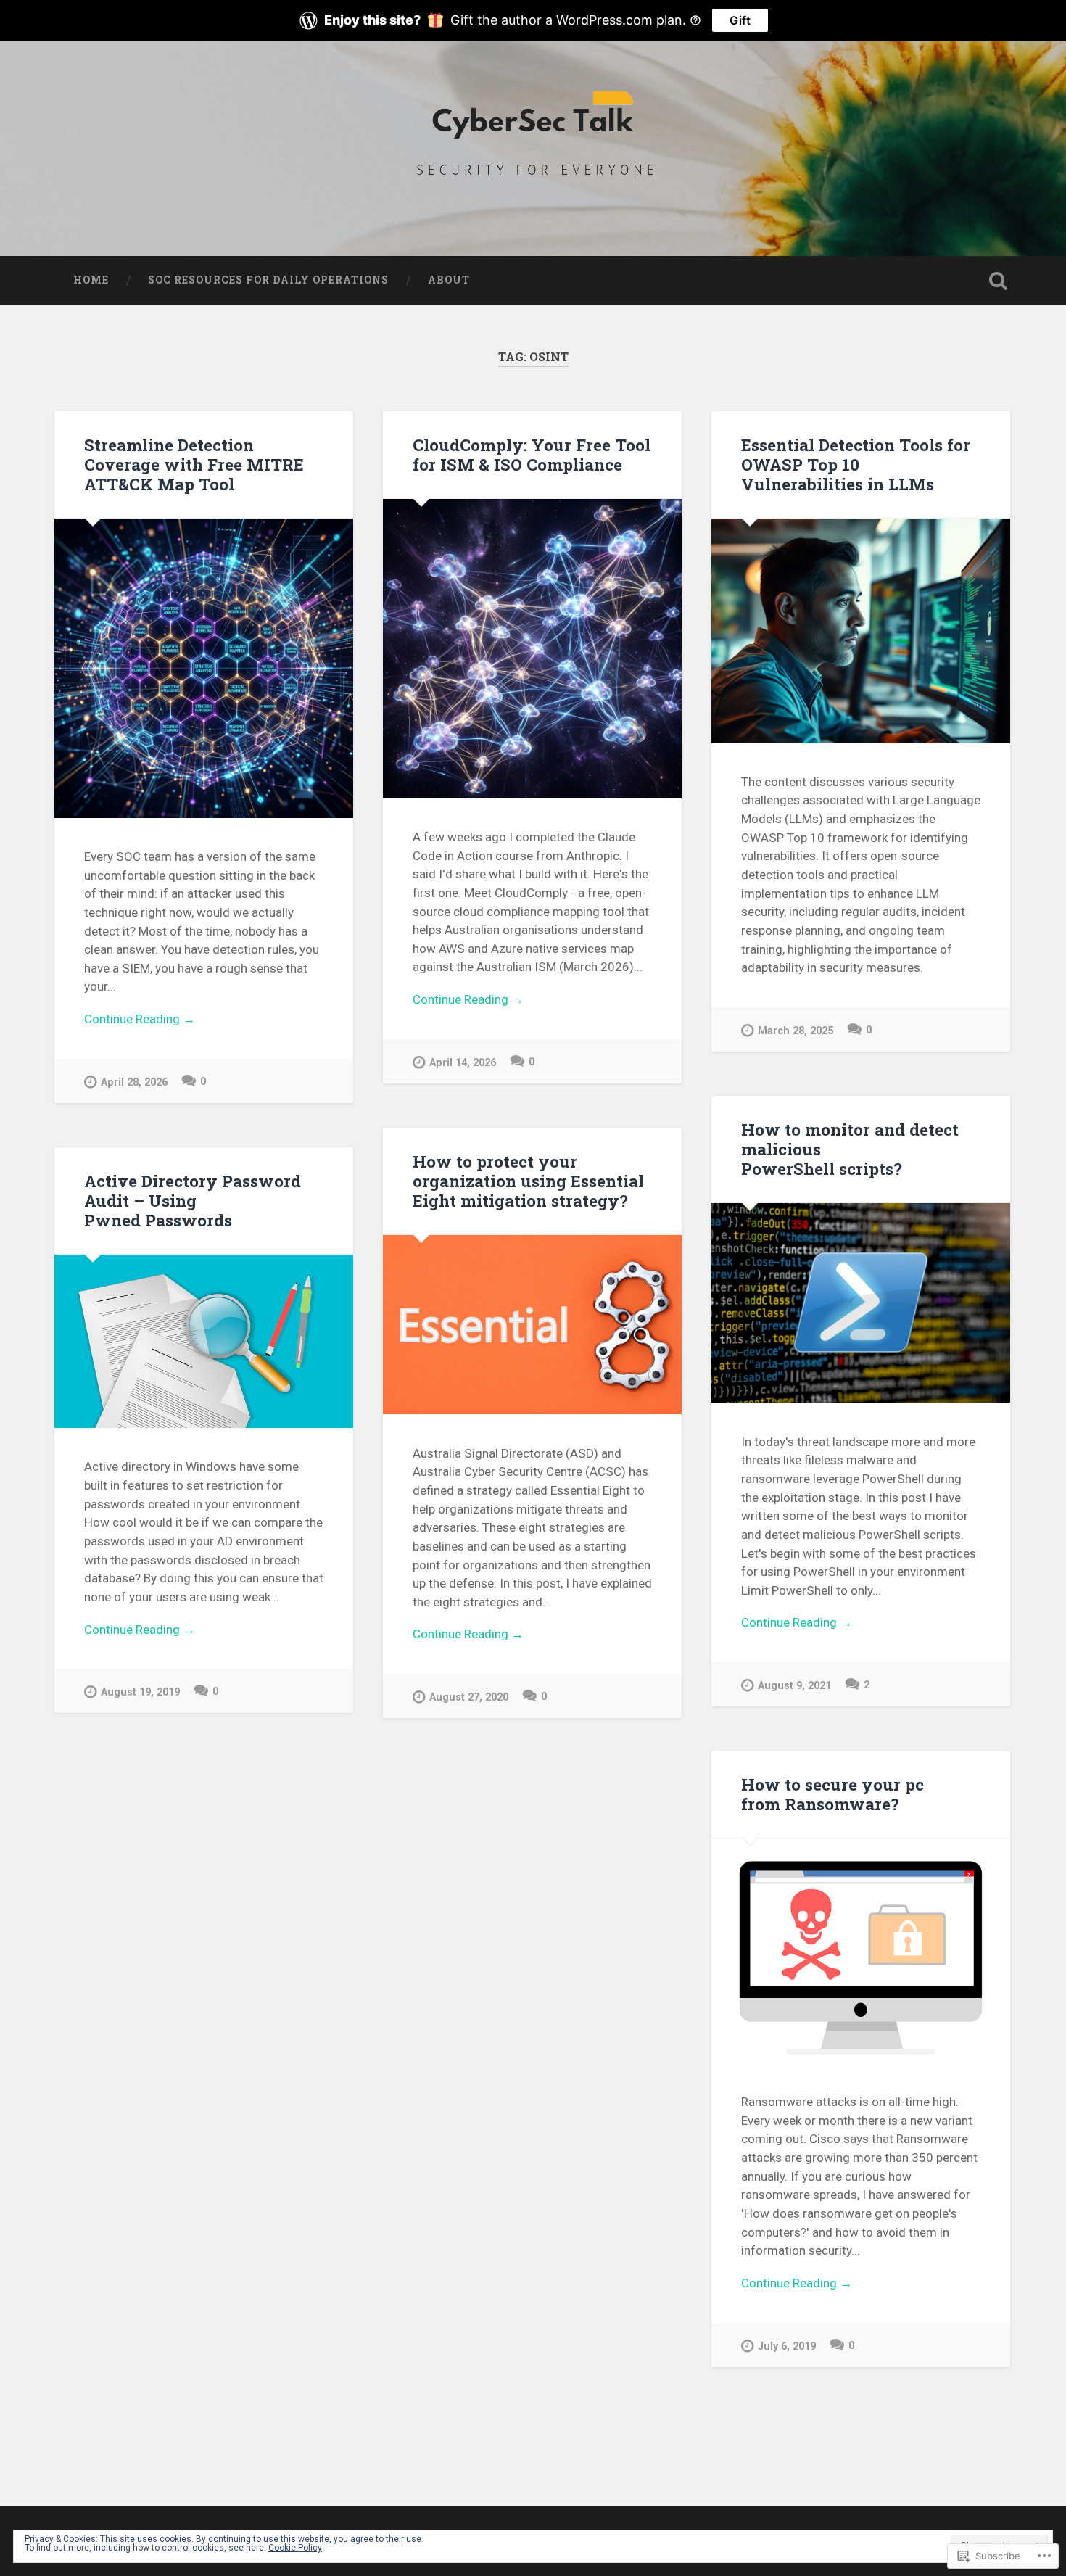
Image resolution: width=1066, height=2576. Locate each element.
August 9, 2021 (794, 1686)
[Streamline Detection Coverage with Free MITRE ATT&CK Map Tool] (204, 668)
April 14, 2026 (463, 1063)
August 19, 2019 (140, 1692)
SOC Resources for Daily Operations (268, 280)
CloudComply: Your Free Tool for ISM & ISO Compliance (532, 454)
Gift (740, 20)
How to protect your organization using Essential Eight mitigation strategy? (528, 1181)
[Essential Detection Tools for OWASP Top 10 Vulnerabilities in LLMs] (861, 631)
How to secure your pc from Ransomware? (832, 1794)
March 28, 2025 (796, 1031)
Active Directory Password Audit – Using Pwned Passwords (193, 1200)
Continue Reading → (140, 1019)
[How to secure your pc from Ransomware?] (861, 1950)
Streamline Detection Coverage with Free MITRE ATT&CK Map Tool (194, 464)
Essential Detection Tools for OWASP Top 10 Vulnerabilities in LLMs (856, 464)
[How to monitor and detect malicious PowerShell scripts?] (861, 1303)
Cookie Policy (295, 2548)
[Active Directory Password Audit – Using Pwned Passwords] (204, 1341)
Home (91, 280)
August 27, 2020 (469, 1697)
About (449, 280)
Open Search (999, 281)
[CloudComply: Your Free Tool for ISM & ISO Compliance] (532, 648)
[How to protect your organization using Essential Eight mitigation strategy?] (532, 1325)
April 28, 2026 (134, 1082)
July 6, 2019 (787, 2346)
